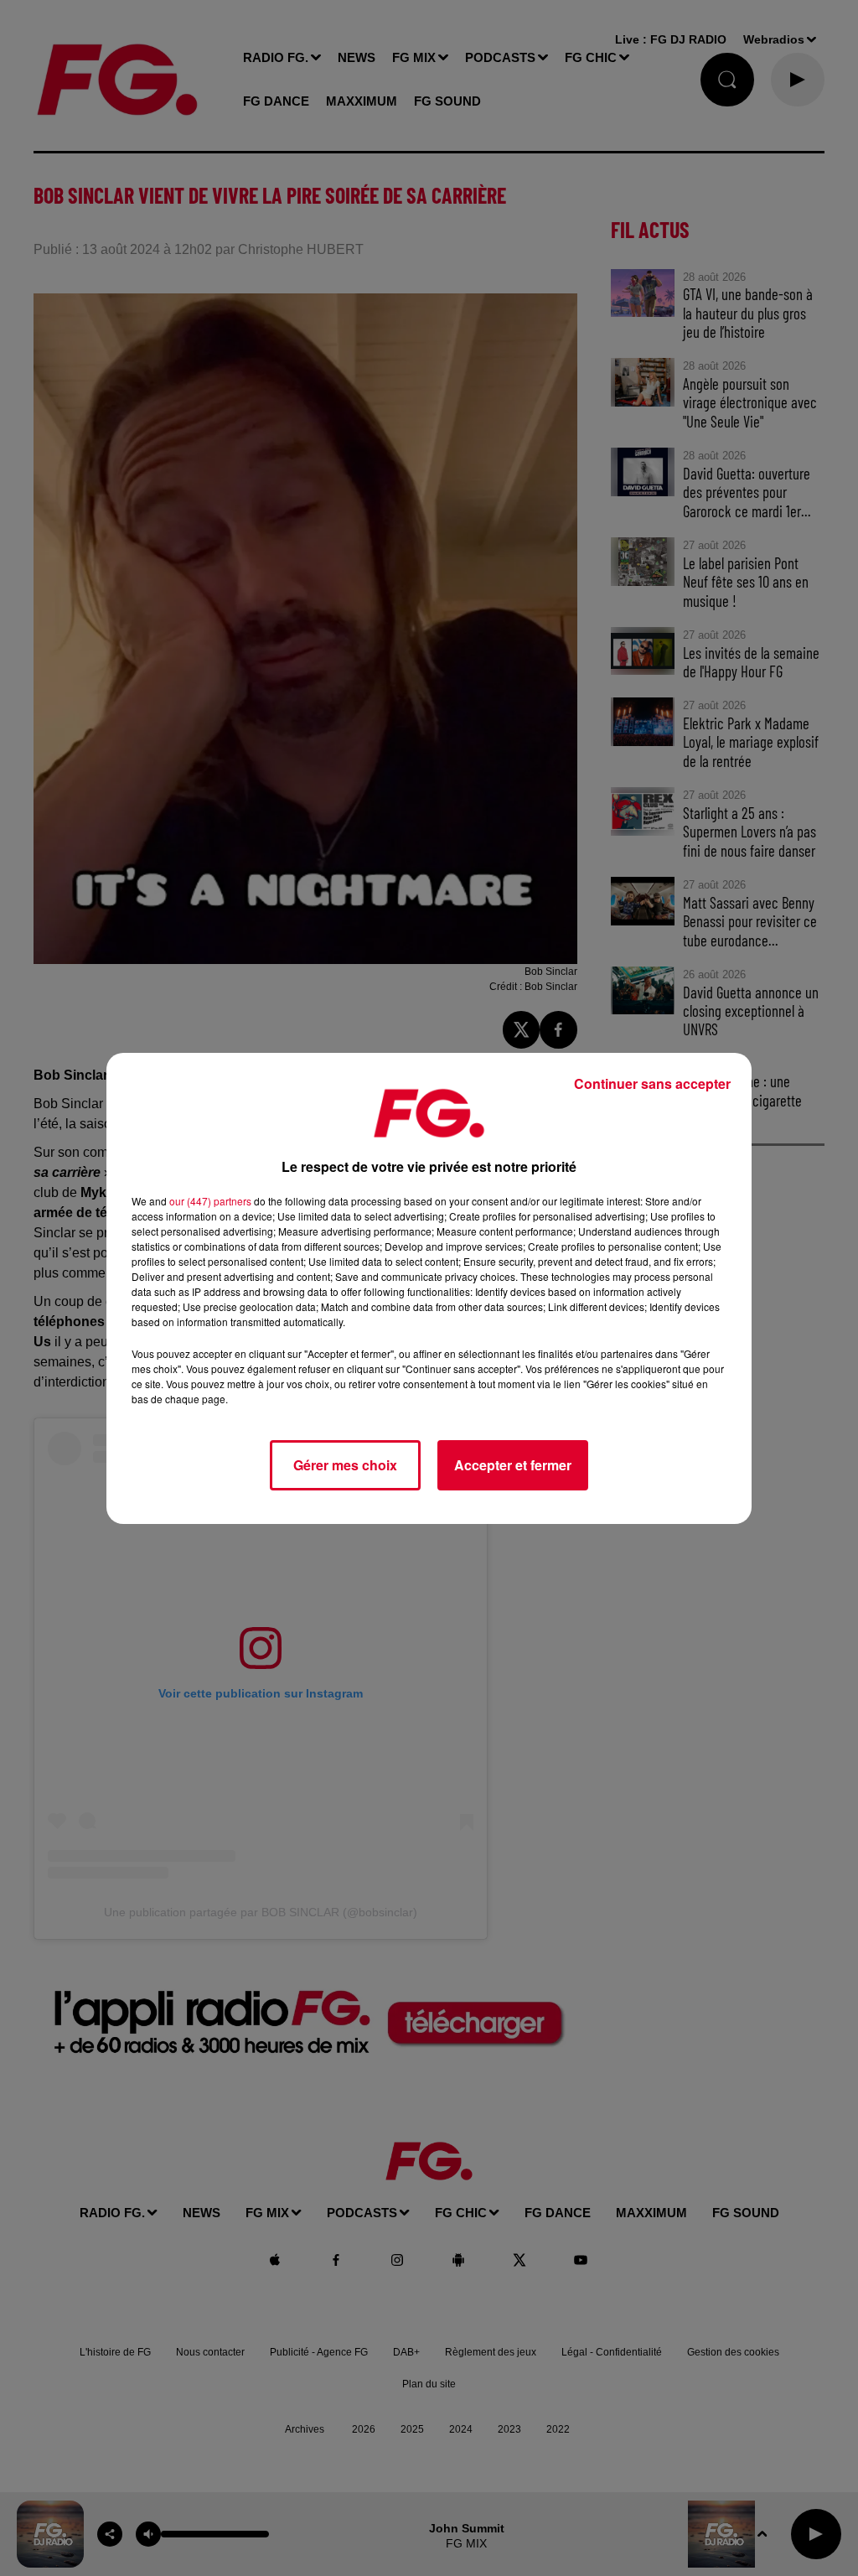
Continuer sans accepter (652, 1083)
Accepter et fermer (513, 1465)
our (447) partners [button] (210, 1201)
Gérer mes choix (345, 1465)
